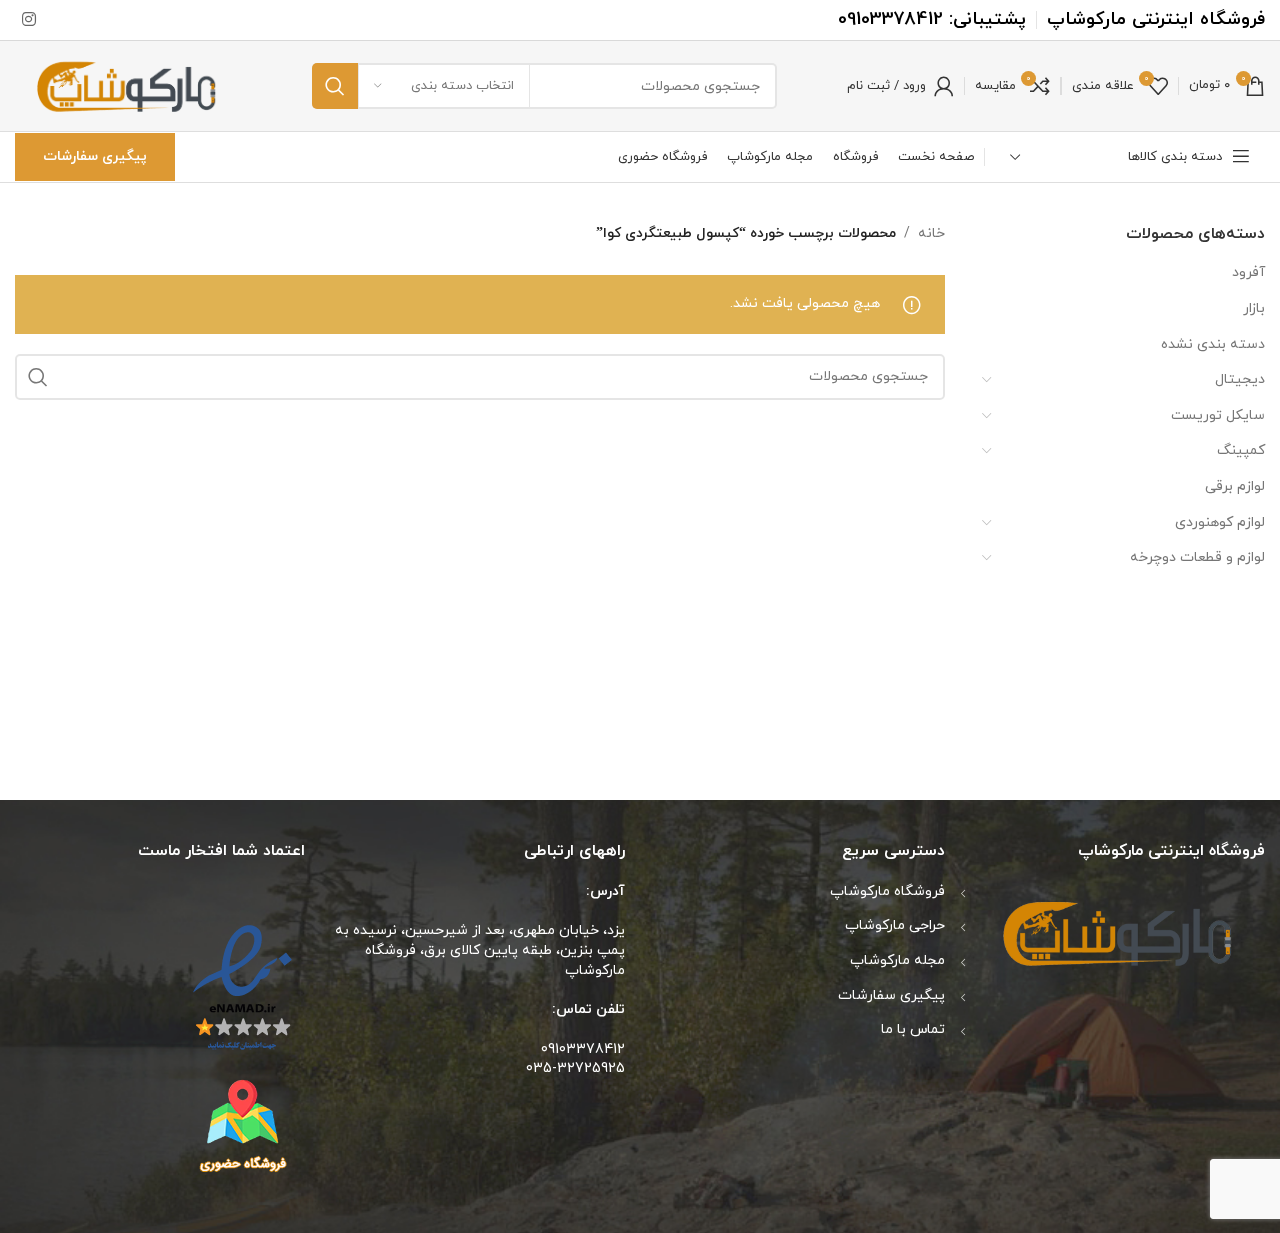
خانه (931, 233)
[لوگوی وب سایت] (128, 84)
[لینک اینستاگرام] (28, 20)
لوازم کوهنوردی (1220, 522)
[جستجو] (335, 86)
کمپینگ (1241, 450)
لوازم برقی (1235, 486)
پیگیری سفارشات (95, 156)
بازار (1254, 308)
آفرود (1248, 272)
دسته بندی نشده (1213, 344)
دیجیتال (1240, 379)
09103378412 (890, 19)
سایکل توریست (1218, 415)
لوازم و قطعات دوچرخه (1197, 557)
